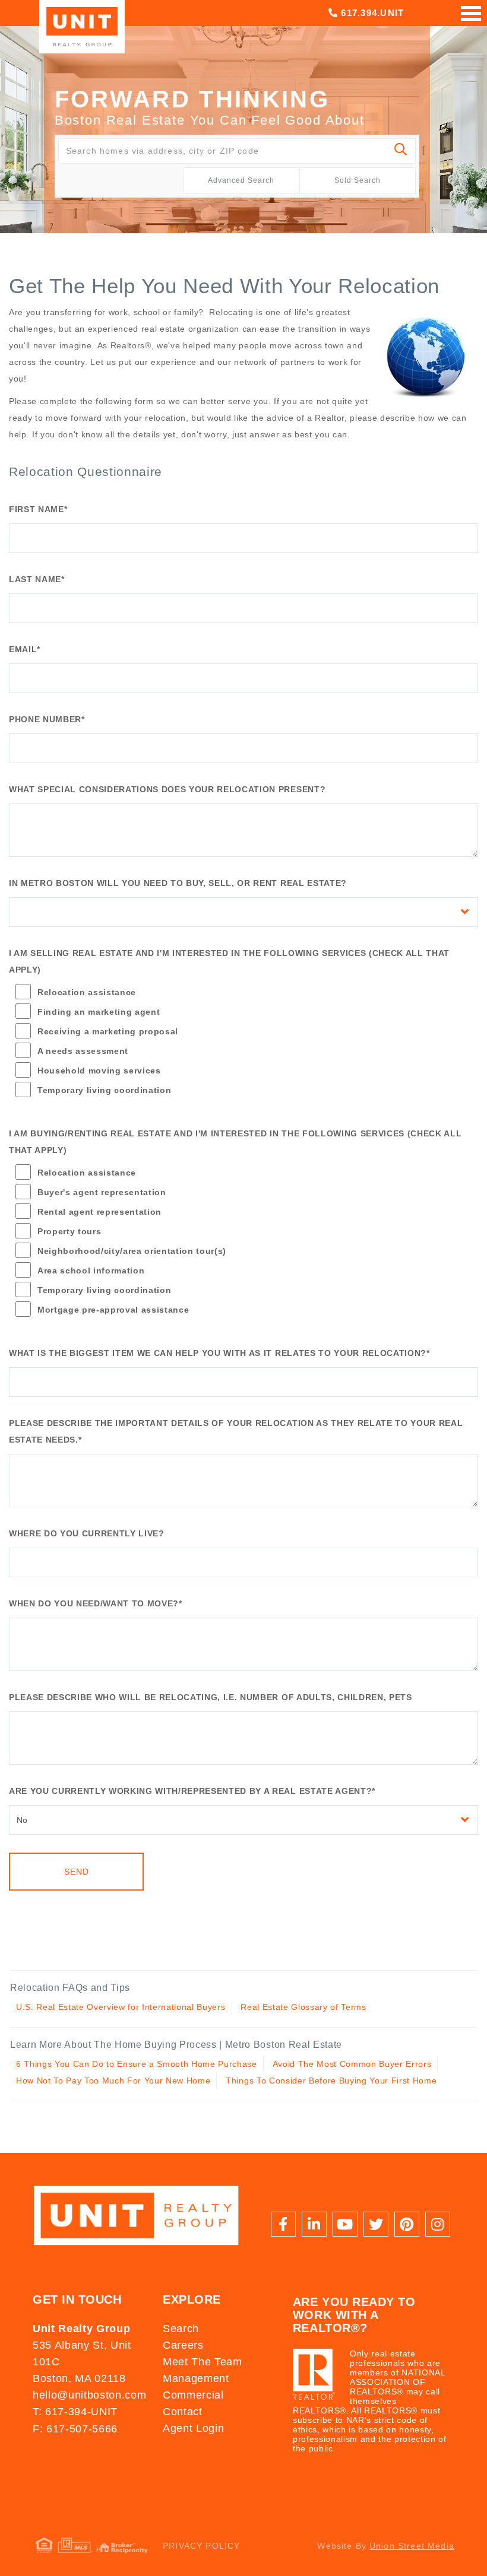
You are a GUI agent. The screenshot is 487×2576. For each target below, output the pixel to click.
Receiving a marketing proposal (108, 1031)
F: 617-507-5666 (75, 2429)
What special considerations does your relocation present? (167, 789)
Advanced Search (241, 180)
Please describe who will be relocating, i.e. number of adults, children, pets (211, 1697)
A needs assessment (83, 1051)
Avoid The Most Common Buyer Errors (352, 2064)
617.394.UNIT (371, 13)
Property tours (69, 1231)
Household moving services (99, 1071)
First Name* (38, 509)
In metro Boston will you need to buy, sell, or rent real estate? (178, 883)
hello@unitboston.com (89, 2395)
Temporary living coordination (104, 1090)
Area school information (91, 1270)
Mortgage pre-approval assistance (113, 1310)
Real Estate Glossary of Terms (303, 2007)
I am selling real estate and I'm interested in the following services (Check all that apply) (229, 961)
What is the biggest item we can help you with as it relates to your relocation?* (219, 1353)
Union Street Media (412, 2546)
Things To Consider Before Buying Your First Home (331, 2081)
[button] (401, 151)
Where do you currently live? (87, 1533)
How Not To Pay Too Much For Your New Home (113, 2081)
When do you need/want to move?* (96, 1603)
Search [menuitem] (181, 2329)
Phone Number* (47, 719)
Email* (25, 649)
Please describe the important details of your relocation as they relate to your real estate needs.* (236, 1431)
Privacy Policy (201, 2546)
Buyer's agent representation (102, 1192)
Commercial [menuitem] (193, 2395)
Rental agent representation (99, 1212)
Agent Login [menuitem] (193, 2428)
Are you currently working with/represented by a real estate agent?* (192, 1791)
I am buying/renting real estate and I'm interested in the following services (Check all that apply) (235, 1142)
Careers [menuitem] (183, 2345)
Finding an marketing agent (99, 1012)
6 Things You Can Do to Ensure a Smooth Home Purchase (137, 2064)
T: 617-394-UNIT (75, 2412)
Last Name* (37, 579)
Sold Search (358, 180)
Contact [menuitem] (183, 2412)
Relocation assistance (87, 992)
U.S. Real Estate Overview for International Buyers (121, 2007)
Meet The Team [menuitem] (203, 2362)
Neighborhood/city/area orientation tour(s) (132, 1251)
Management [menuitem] (196, 2378)
